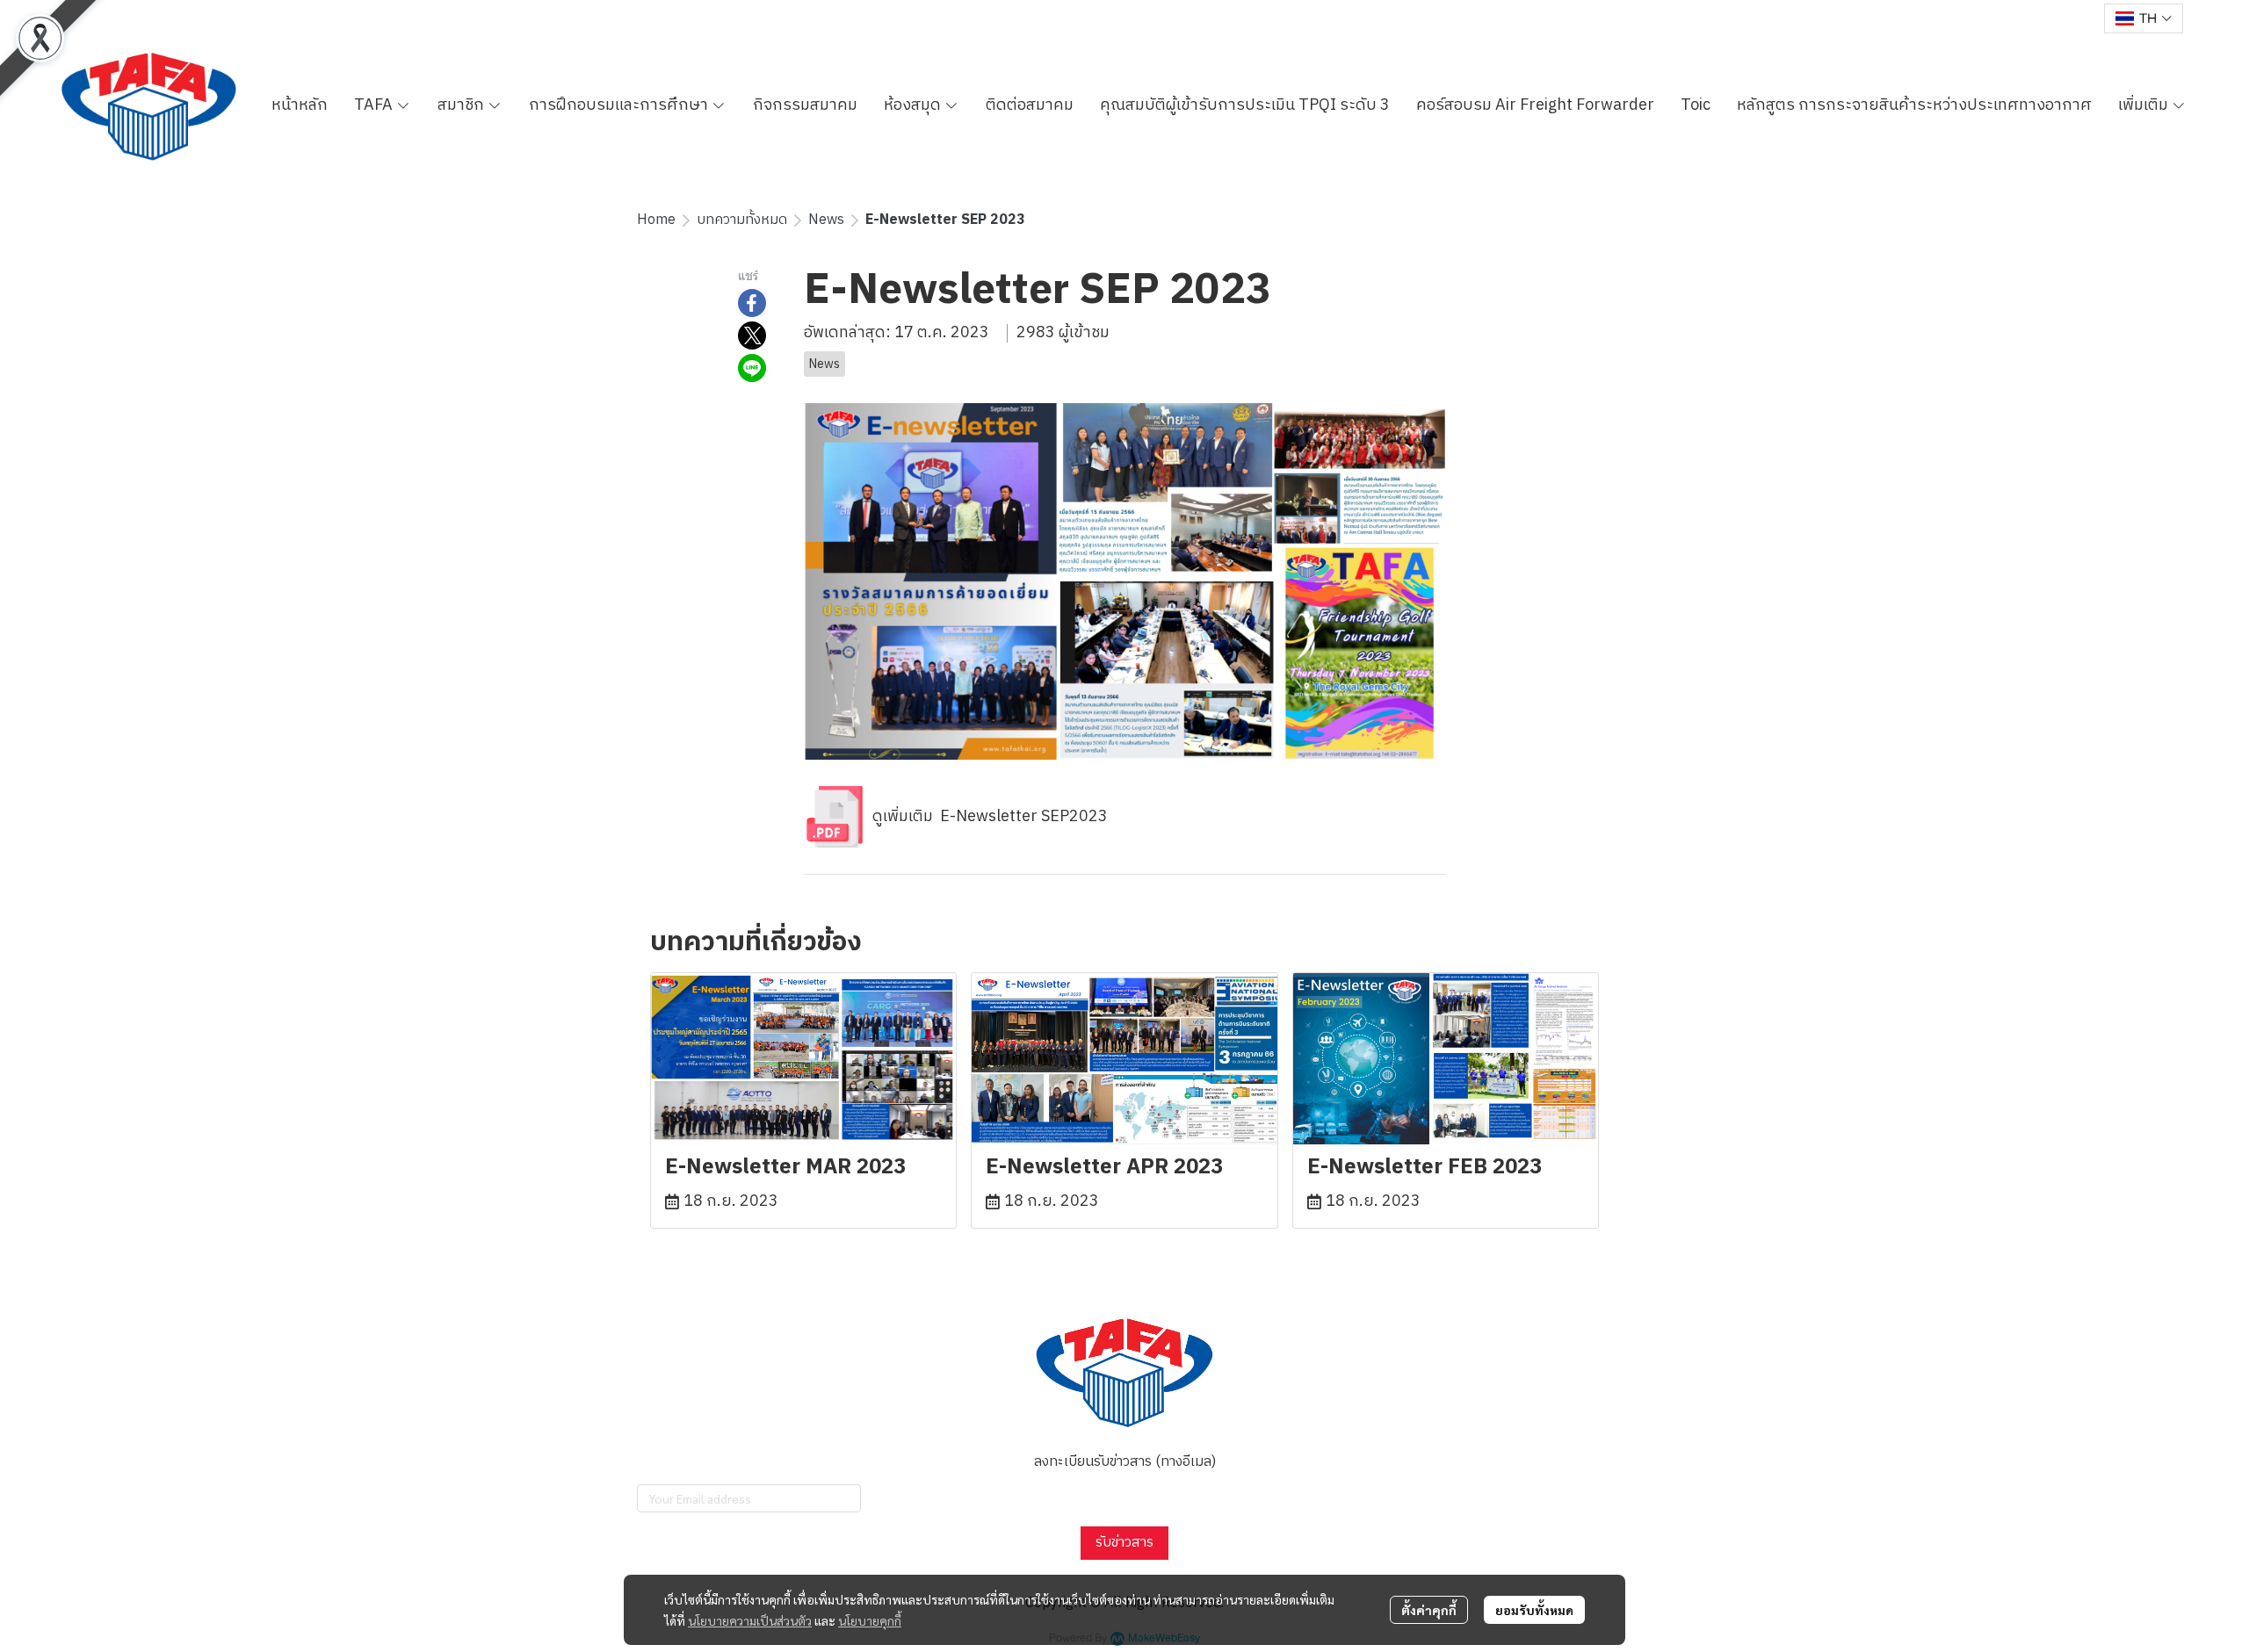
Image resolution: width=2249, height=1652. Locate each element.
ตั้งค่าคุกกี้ (1429, 1610)
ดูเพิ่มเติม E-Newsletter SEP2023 (987, 817)
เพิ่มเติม (2145, 105)
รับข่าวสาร (1124, 1543)
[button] (2144, 18)
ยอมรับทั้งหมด (1534, 1610)
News (826, 220)
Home (656, 220)
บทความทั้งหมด (742, 220)
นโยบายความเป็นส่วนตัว (750, 1620)
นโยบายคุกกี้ (870, 1620)
